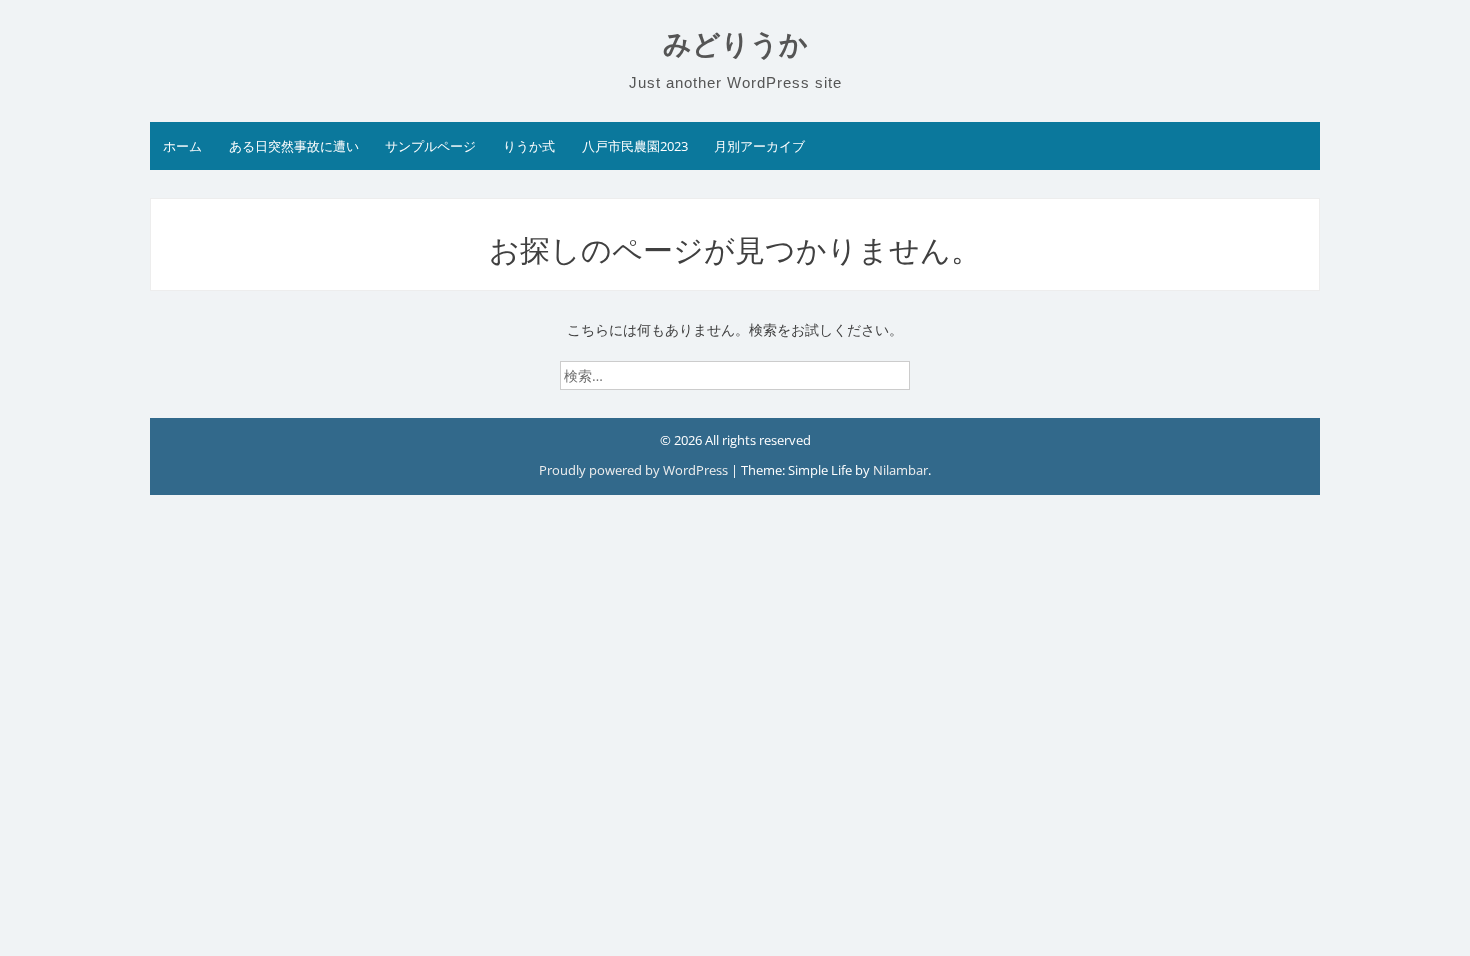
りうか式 (529, 146)
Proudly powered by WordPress (635, 470)
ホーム (182, 146)
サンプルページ (430, 146)
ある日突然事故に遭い (294, 146)
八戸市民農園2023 (635, 146)
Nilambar (900, 470)
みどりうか (735, 44)
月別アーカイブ (759, 146)
